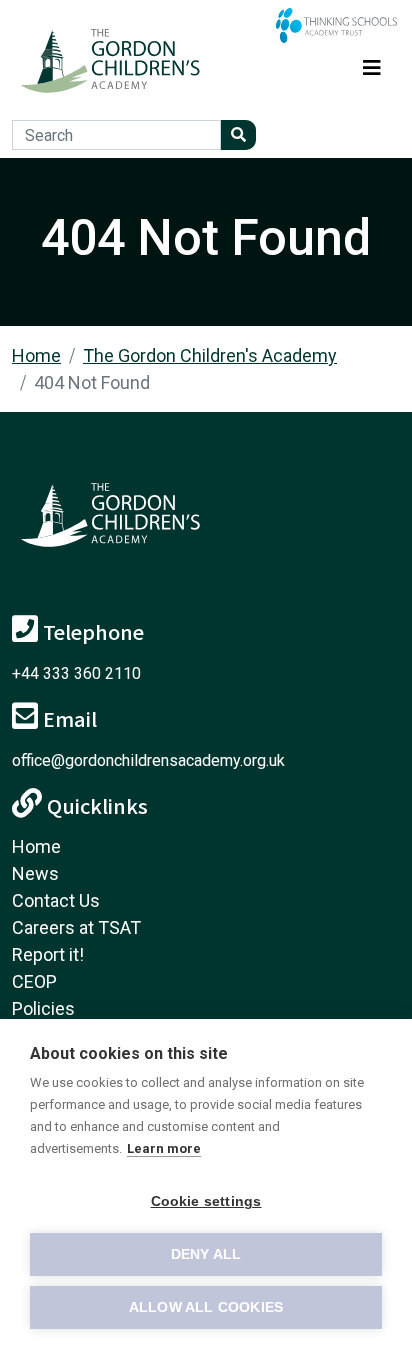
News (35, 873)
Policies (43, 1008)
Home (36, 355)
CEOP (34, 981)
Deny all (206, 1254)
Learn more (164, 1148)
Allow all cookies (206, 1307)
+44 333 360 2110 (76, 673)
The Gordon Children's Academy (210, 355)
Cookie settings (206, 1201)
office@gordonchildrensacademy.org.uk (148, 760)
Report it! (48, 954)
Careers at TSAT (76, 927)
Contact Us (56, 900)
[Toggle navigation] (372, 64)
